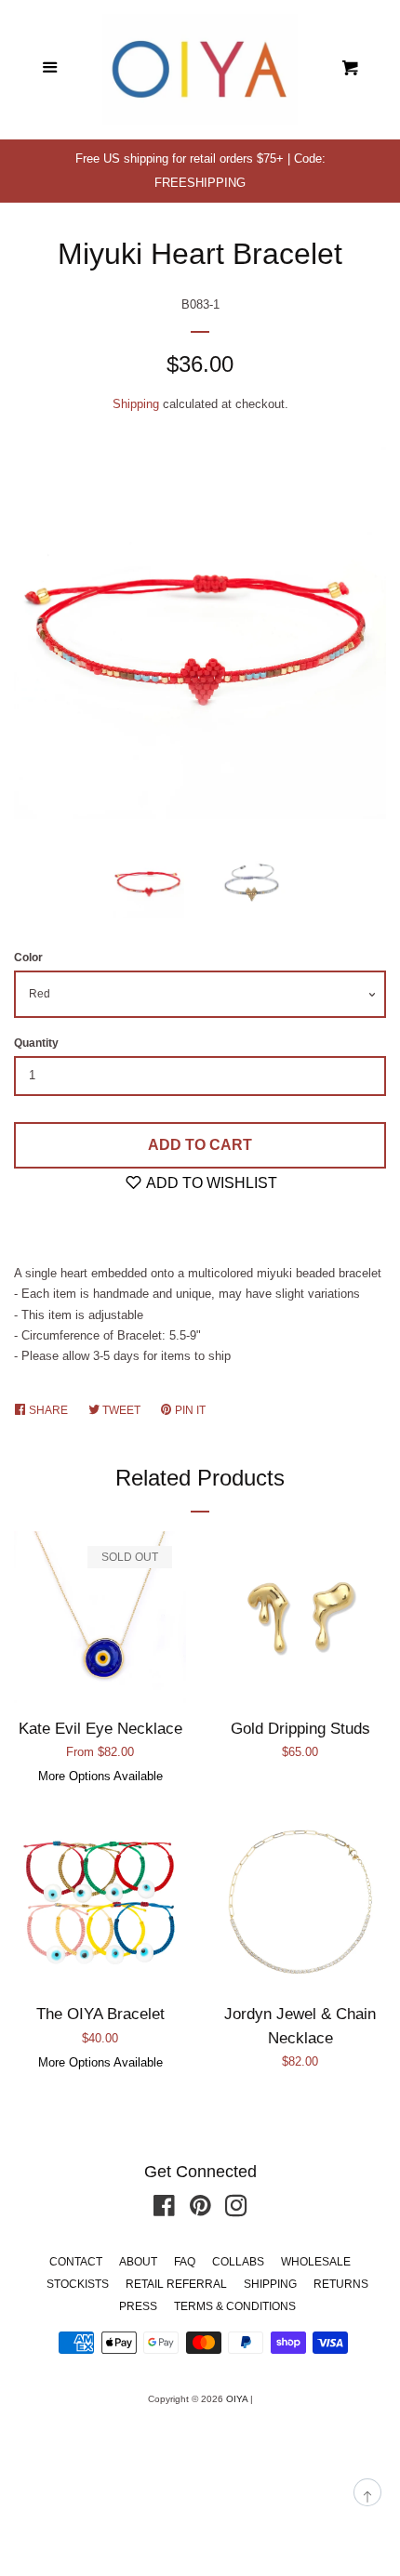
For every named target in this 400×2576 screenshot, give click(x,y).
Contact (76, 2262)
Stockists (78, 2284)
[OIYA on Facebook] (164, 2210)
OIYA (237, 2399)
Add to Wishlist (210, 1183)
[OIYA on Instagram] (236, 2210)
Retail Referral (176, 2284)
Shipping (136, 404)
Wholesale (316, 2262)
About (138, 2262)
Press (138, 2306)
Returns (341, 2284)
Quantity (36, 1043)
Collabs (238, 2262)
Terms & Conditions (235, 2306)
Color (28, 958)
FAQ (185, 2262)
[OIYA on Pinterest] (200, 2210)
